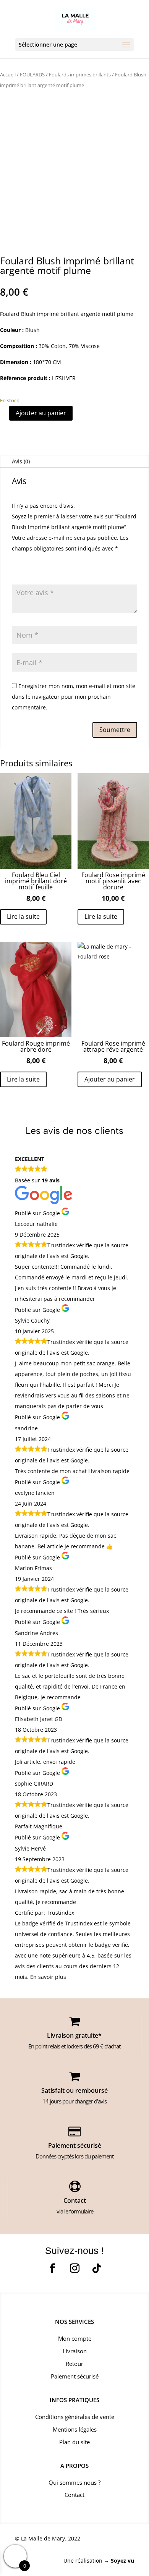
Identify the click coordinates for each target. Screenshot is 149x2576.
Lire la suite (23, 916)
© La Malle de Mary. (41, 2538)
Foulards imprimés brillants (80, 74)
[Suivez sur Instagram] (74, 2268)
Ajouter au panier (41, 413)
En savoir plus (48, 1977)
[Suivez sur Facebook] (52, 2268)
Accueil (8, 74)
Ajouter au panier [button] (110, 1079)
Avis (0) (21, 461)
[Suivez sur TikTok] (97, 2268)
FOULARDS (32, 74)
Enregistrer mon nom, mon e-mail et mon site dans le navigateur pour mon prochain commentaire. (74, 697)
